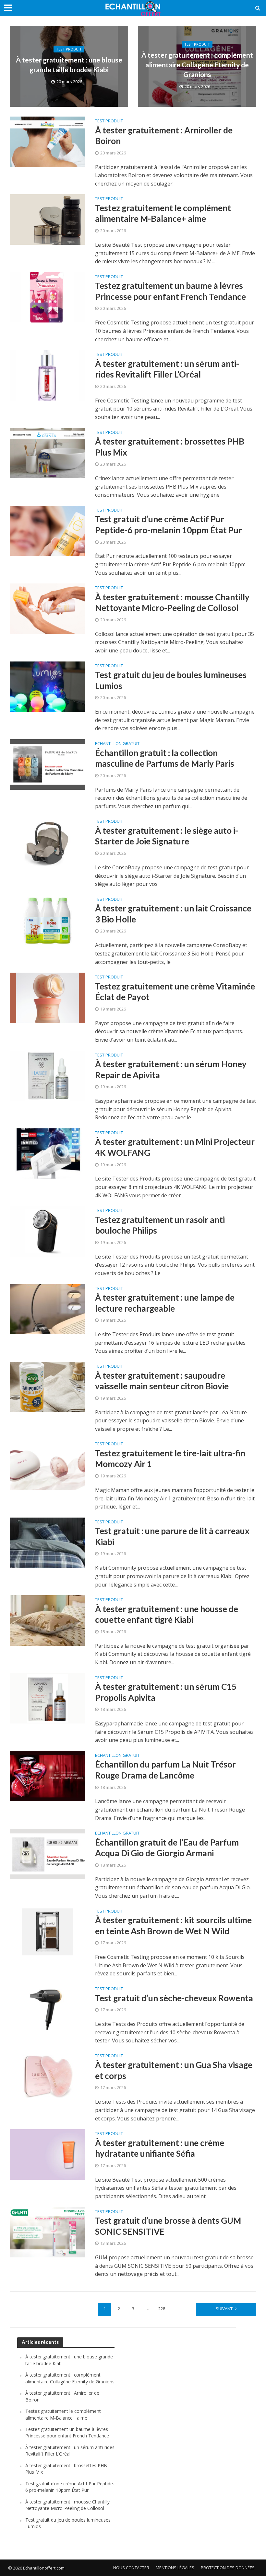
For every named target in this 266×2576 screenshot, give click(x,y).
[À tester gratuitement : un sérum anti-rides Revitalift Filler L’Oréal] (48, 375)
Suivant (224, 2309)
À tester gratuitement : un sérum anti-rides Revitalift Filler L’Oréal (167, 369)
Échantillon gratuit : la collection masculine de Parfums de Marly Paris (165, 758)
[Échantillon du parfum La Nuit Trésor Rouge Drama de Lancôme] (48, 1776)
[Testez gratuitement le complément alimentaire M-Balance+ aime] (48, 219)
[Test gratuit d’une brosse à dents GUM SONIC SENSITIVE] (48, 2232)
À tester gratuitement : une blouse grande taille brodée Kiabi (69, 65)
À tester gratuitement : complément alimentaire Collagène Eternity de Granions (197, 65)
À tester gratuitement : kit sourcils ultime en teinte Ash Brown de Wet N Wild (173, 1926)
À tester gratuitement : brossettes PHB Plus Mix (170, 447)
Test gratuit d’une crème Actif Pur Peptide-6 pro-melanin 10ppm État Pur (169, 525)
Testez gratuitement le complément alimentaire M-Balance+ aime (163, 213)
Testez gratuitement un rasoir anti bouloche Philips (160, 1225)
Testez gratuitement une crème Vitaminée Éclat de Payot (175, 992)
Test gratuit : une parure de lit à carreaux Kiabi (172, 1536)
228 (162, 2309)
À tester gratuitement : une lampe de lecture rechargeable (165, 1303)
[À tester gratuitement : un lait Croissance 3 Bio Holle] (48, 920)
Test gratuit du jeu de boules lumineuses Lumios (171, 680)
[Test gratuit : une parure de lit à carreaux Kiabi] (48, 1542)
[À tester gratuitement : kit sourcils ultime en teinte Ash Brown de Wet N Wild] (48, 1931)
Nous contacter (131, 2568)
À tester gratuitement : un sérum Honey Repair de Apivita (171, 1069)
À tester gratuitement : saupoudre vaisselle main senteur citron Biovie (162, 1381)
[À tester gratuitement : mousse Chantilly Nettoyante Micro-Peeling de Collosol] (48, 608)
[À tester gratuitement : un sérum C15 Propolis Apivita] (48, 1698)
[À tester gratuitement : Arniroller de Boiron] (48, 141)
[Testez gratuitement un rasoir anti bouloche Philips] (48, 1231)
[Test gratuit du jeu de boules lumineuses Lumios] (48, 686)
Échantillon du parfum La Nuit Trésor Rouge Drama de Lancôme (165, 1770)
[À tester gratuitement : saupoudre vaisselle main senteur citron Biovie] (48, 1386)
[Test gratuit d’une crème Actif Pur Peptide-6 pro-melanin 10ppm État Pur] (48, 530)
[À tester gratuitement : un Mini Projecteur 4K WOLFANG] (48, 1153)
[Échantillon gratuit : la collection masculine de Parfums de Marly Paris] (48, 764)
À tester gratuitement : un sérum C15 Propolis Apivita (166, 1692)
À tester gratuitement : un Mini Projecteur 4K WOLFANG (175, 1147)
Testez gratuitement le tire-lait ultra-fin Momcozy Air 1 (170, 1459)
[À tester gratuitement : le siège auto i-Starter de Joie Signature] (48, 842)
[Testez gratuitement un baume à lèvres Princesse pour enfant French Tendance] (48, 297)
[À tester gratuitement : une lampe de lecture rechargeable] (48, 1309)
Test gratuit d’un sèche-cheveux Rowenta (174, 1998)
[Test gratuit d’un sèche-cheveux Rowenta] (48, 2009)
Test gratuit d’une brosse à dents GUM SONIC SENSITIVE (168, 2226)
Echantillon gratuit (117, 744)
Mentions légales (175, 2568)
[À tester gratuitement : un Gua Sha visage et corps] (48, 2076)
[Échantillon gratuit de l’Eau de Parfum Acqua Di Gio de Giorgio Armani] (48, 1853)
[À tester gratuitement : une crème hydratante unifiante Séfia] (48, 2154)
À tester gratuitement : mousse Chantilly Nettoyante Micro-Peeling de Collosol (172, 603)
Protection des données (228, 2568)
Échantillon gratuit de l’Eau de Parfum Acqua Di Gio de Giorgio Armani (167, 1848)
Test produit (69, 49)
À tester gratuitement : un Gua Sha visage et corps (174, 2070)
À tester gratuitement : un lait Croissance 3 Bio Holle (173, 914)
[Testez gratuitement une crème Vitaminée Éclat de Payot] (48, 997)
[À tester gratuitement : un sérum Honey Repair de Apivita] (48, 1075)
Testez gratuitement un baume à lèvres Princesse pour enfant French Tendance (170, 291)
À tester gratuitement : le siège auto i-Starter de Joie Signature (167, 836)
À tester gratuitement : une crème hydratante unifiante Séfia (160, 2148)
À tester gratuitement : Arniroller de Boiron (164, 136)
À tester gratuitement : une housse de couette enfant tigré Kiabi (167, 1614)
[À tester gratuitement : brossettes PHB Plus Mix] (48, 453)
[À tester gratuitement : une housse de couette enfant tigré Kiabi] (48, 1620)
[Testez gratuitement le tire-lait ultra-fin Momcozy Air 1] (48, 1464)
